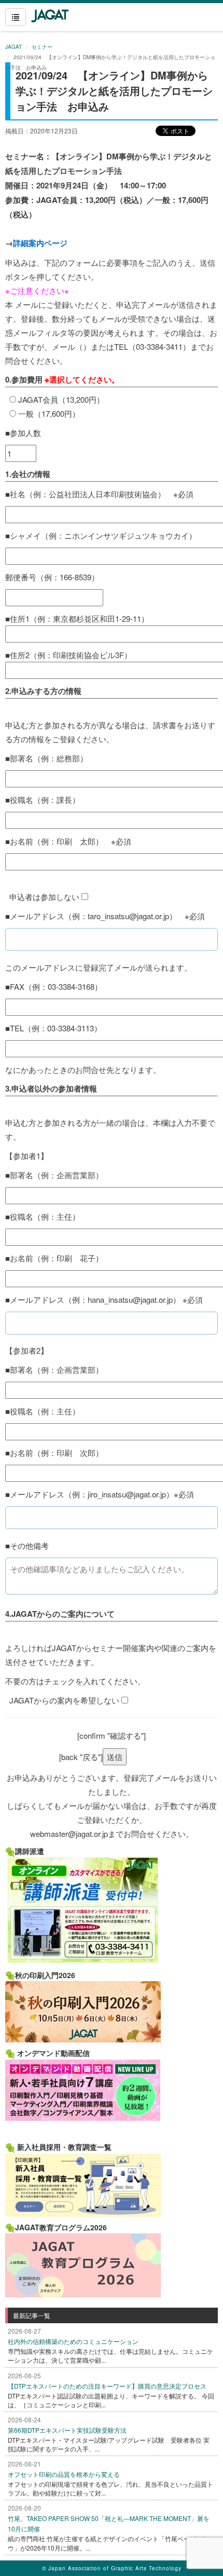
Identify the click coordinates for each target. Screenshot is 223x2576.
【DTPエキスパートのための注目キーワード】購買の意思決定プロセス (107, 2386)
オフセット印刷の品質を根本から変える (64, 2474)
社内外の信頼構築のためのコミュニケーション (73, 2341)
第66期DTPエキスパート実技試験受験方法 (67, 2430)
